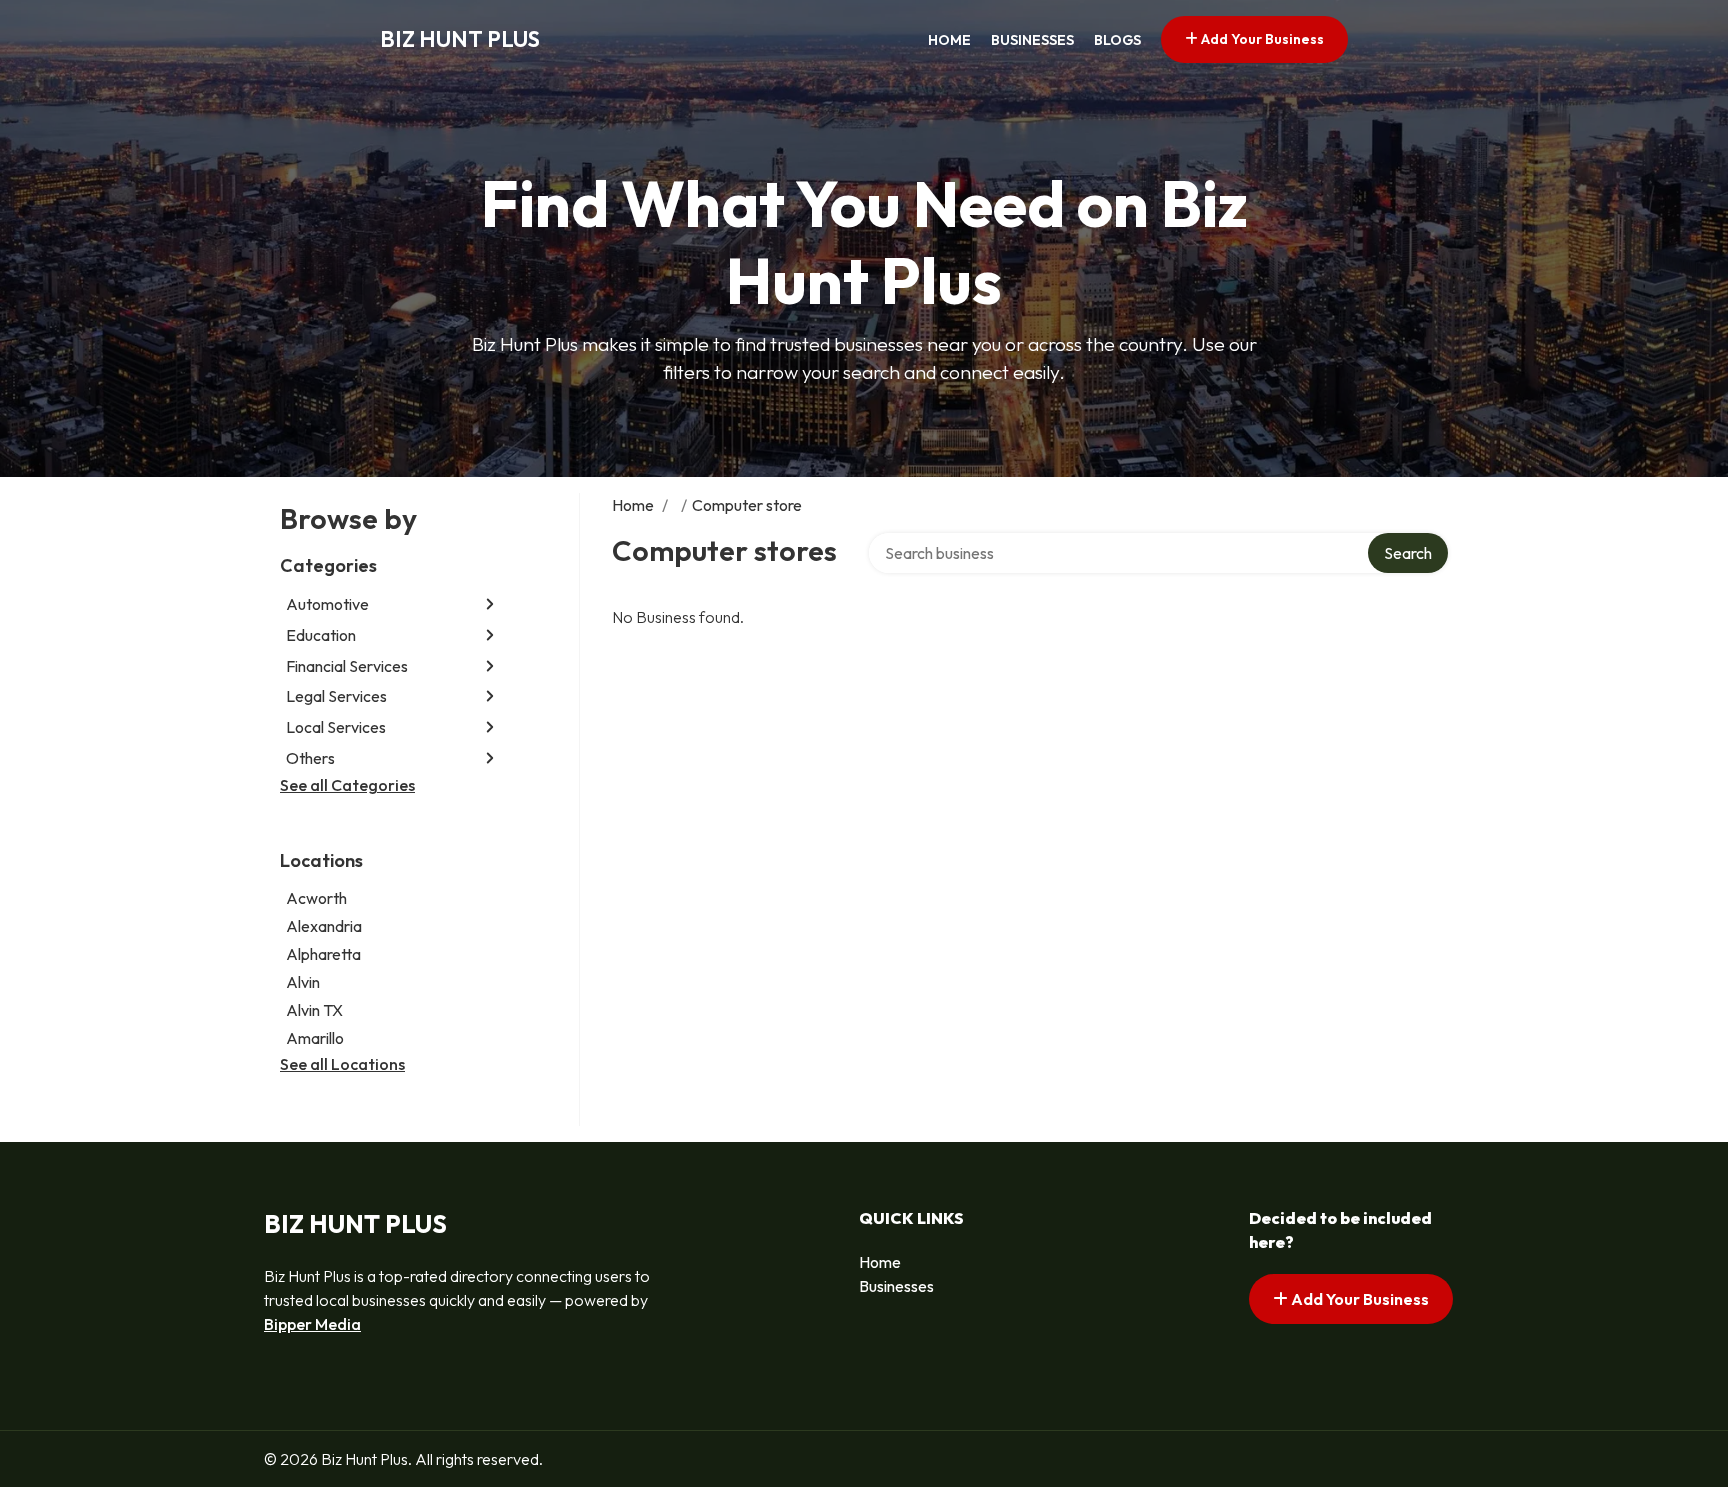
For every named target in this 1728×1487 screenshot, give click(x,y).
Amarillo (315, 1038)
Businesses (1032, 40)
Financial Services (347, 666)
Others (310, 758)
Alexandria (324, 926)
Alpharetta (323, 954)
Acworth (316, 898)
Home (949, 40)
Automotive (327, 604)
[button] (490, 604)
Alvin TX (314, 1010)
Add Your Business (1261, 39)
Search (1408, 553)
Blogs (1117, 40)
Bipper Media (312, 1324)
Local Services (336, 727)
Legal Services (336, 696)
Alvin (303, 982)
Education (321, 635)
